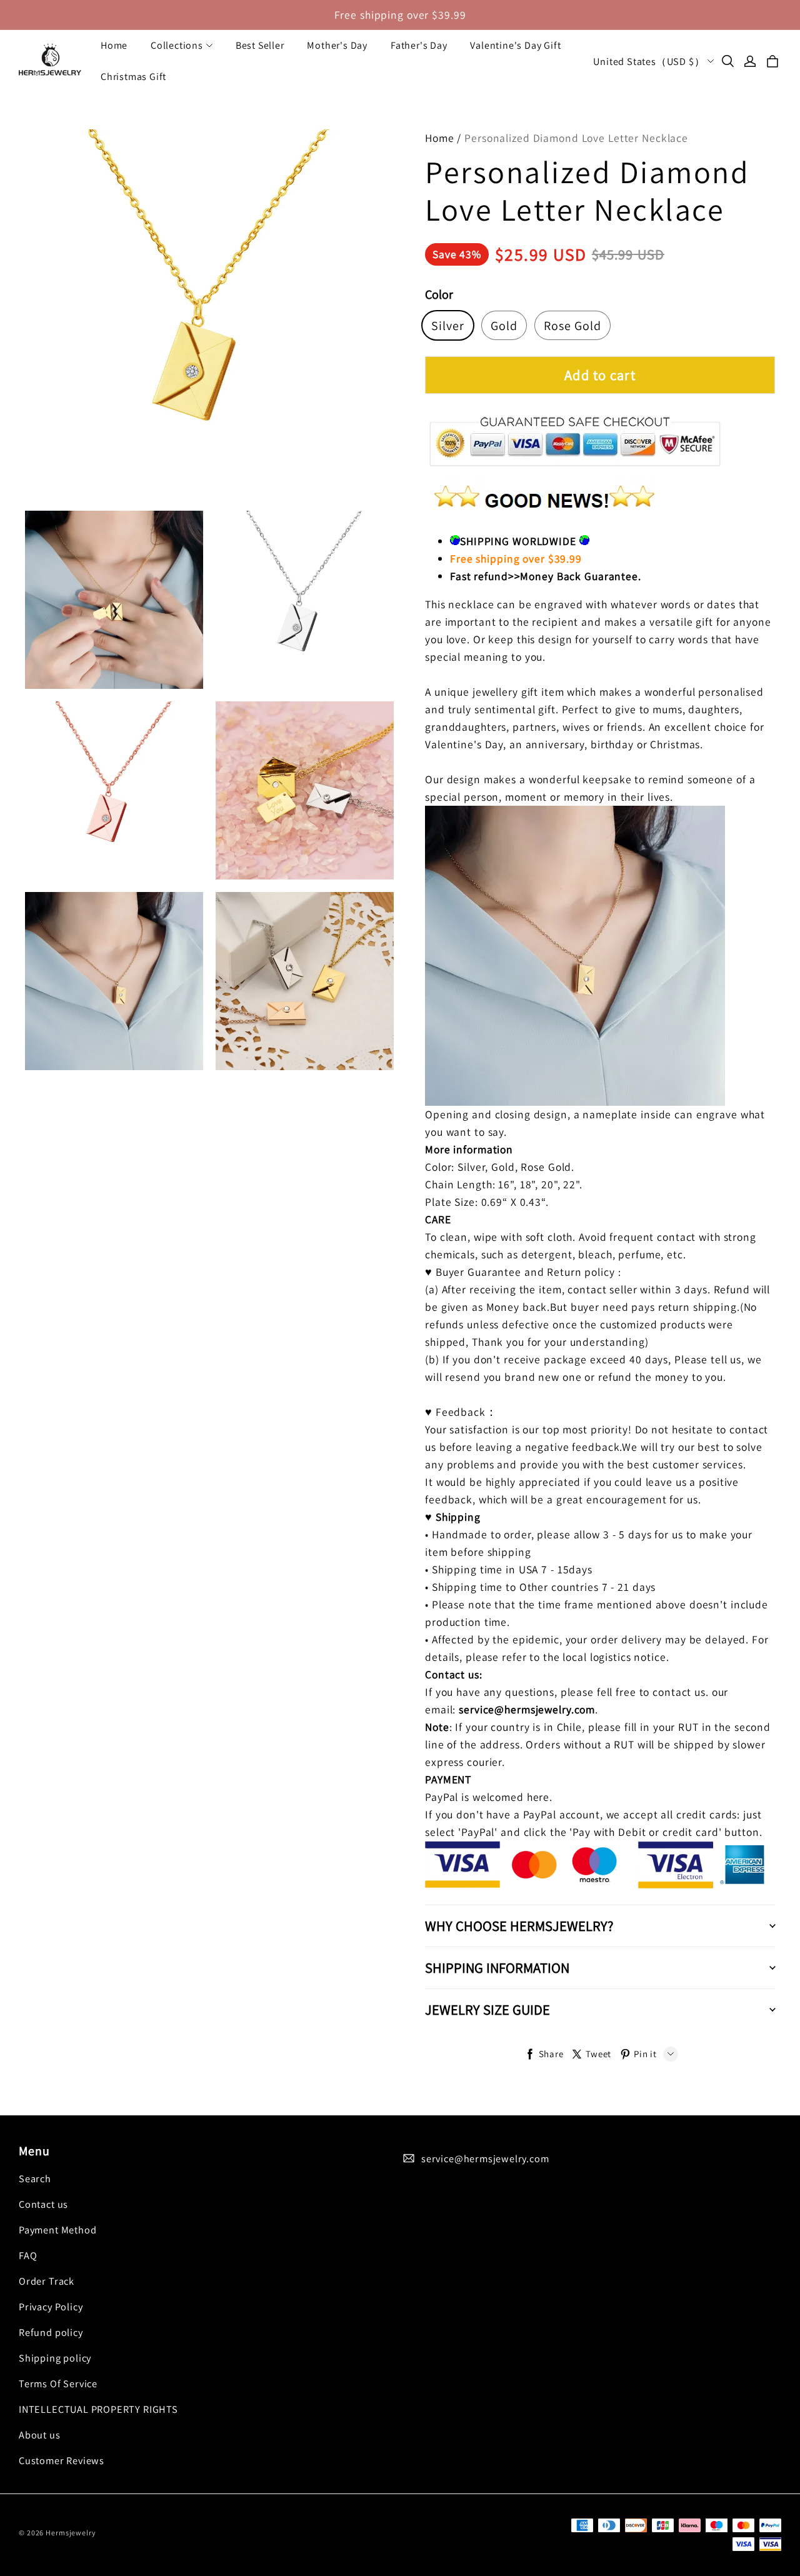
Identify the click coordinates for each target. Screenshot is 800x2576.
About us (40, 2435)
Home (114, 45)
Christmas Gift (133, 77)
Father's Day (419, 45)
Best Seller (260, 45)
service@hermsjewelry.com (485, 2158)
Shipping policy (55, 2358)
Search (35, 2178)
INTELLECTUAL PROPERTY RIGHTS (98, 2409)
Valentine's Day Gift (515, 45)
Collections (177, 45)
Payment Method (57, 2230)
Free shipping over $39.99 (400, 15)
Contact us (43, 2204)
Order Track (47, 2281)
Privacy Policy (51, 2307)
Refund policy (51, 2332)
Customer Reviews (62, 2460)
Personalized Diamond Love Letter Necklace (576, 138)
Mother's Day (337, 45)
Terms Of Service (58, 2383)
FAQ (28, 2255)
